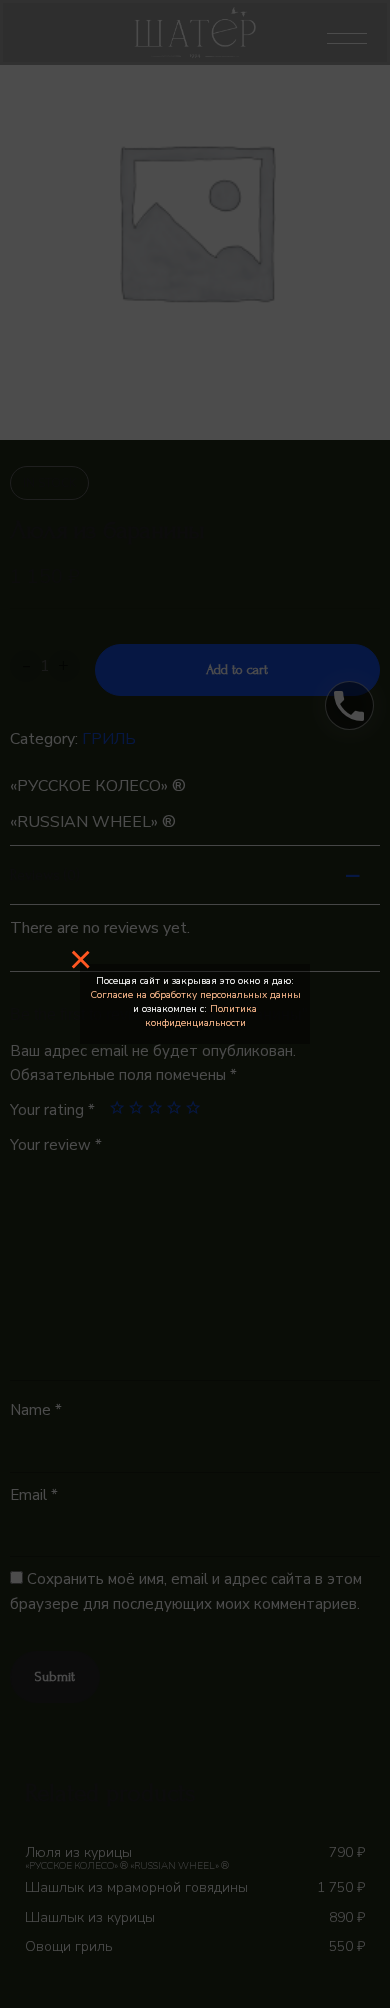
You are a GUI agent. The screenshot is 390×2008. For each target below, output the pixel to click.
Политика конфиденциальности (201, 1016)
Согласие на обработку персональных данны (195, 995)
